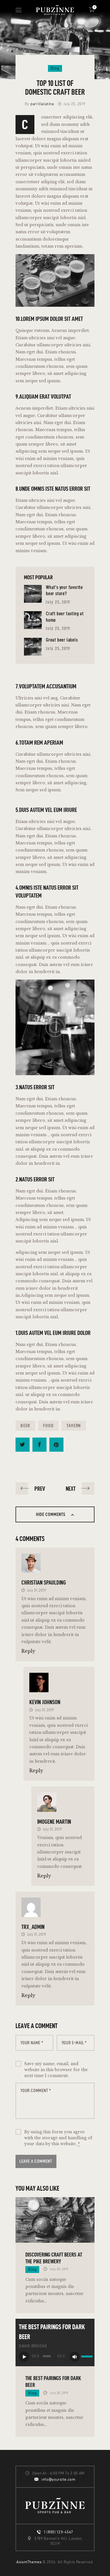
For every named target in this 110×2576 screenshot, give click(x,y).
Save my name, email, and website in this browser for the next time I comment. (56, 2070)
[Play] (24, 2357)
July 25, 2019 (58, 602)
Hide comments (51, 1514)
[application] (55, 2357)
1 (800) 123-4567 (59, 2532)
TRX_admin (33, 1927)
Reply (28, 1651)
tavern (74, 1426)
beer (25, 1426)
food (48, 1426)
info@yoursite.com (59, 2479)
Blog (55, 68)
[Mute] (75, 2357)
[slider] (86, 2357)
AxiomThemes (29, 2562)
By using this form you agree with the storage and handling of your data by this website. (58, 2138)
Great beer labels (62, 640)
